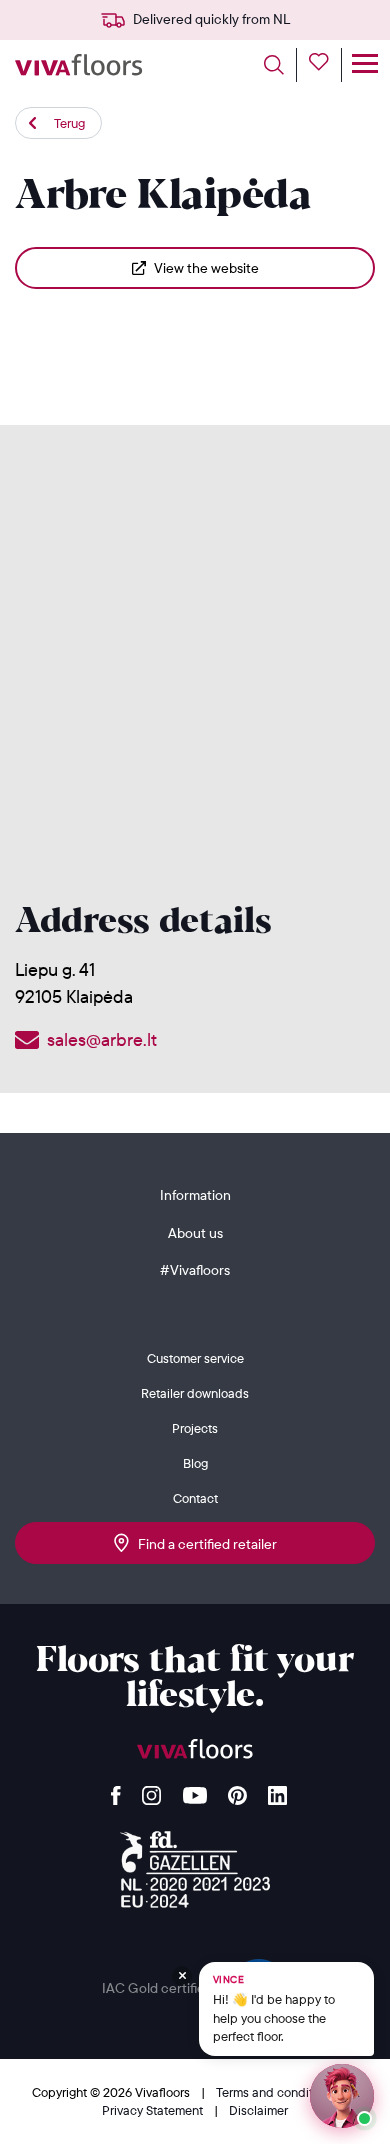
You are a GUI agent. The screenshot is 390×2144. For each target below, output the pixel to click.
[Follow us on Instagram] (152, 1790)
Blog (195, 1463)
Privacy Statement (154, 2110)
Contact (195, 1498)
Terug (69, 123)
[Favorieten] (325, 65)
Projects (195, 1428)
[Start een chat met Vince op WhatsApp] (342, 2096)
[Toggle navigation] (364, 65)
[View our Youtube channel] (195, 1790)
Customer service (195, 1358)
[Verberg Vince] (182, 1976)
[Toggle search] (280, 65)
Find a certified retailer (203, 1544)
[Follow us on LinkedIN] (277, 1790)
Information (195, 1195)
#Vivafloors (195, 1270)
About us (195, 1233)
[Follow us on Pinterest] (237, 1790)
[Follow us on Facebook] (116, 1790)
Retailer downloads (195, 1393)
